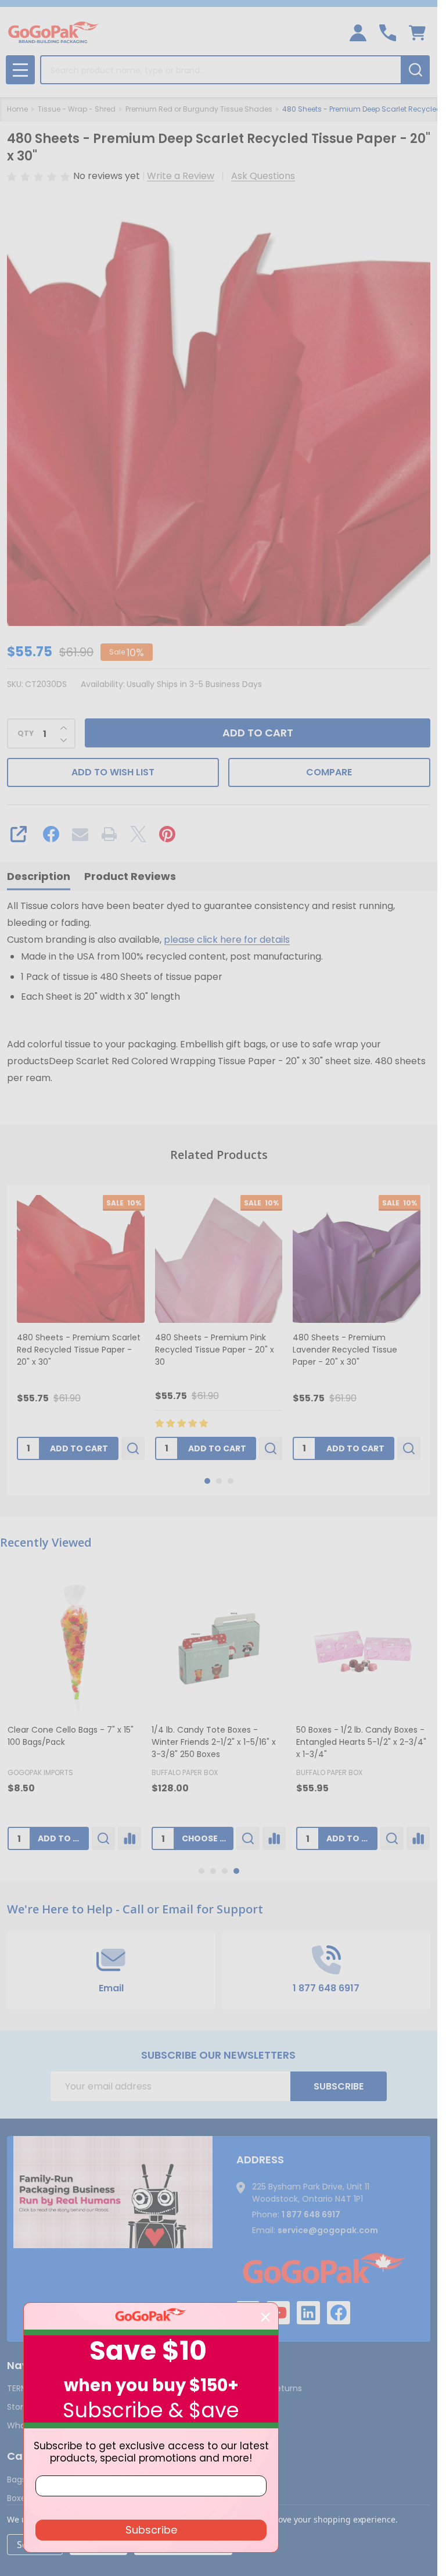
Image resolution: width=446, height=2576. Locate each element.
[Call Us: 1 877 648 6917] (388, 33)
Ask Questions (263, 176)
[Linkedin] (308, 2313)
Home (17, 109)
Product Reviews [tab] (130, 876)
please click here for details (227, 940)
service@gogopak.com (328, 2230)
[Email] (80, 834)
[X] (138, 834)
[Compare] (130, 1838)
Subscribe (339, 2086)
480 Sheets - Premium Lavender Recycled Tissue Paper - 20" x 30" (345, 1350)
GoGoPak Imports (40, 1772)
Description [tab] (39, 876)
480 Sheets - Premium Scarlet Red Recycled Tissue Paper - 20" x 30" (79, 1350)
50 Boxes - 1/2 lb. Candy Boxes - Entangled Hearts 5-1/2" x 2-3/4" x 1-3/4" (361, 1742)
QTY (26, 734)
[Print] (109, 834)
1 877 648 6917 (311, 2214)
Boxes (19, 2498)
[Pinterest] (167, 834)
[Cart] (417, 33)
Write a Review (181, 176)
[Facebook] (51, 834)
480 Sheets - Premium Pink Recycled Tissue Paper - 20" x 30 (215, 1350)
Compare (329, 772)
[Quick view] (133, 1448)
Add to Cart (258, 733)
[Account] (358, 33)
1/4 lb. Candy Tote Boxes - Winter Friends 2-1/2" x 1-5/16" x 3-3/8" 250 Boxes (214, 1742)
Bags (17, 2480)
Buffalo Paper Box (185, 1772)
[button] (113, 2192)
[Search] (415, 70)
